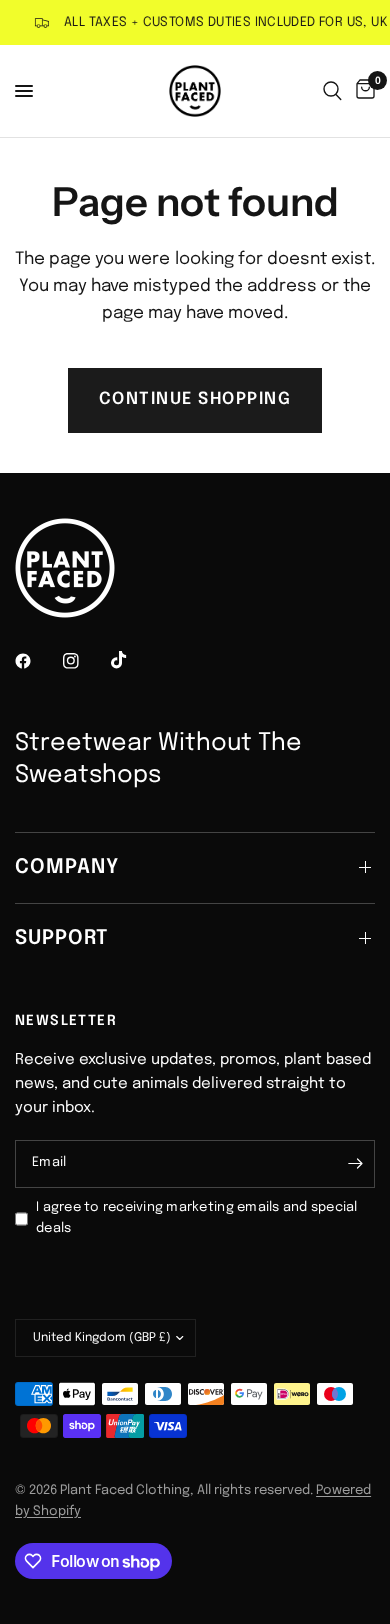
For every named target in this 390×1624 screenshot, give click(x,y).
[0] (362, 91)
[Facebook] (37, 661)
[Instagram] (85, 661)
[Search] (332, 91)
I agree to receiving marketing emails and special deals (197, 1218)
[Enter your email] (355, 1164)
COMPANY (67, 867)
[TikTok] (133, 660)
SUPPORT (61, 938)
